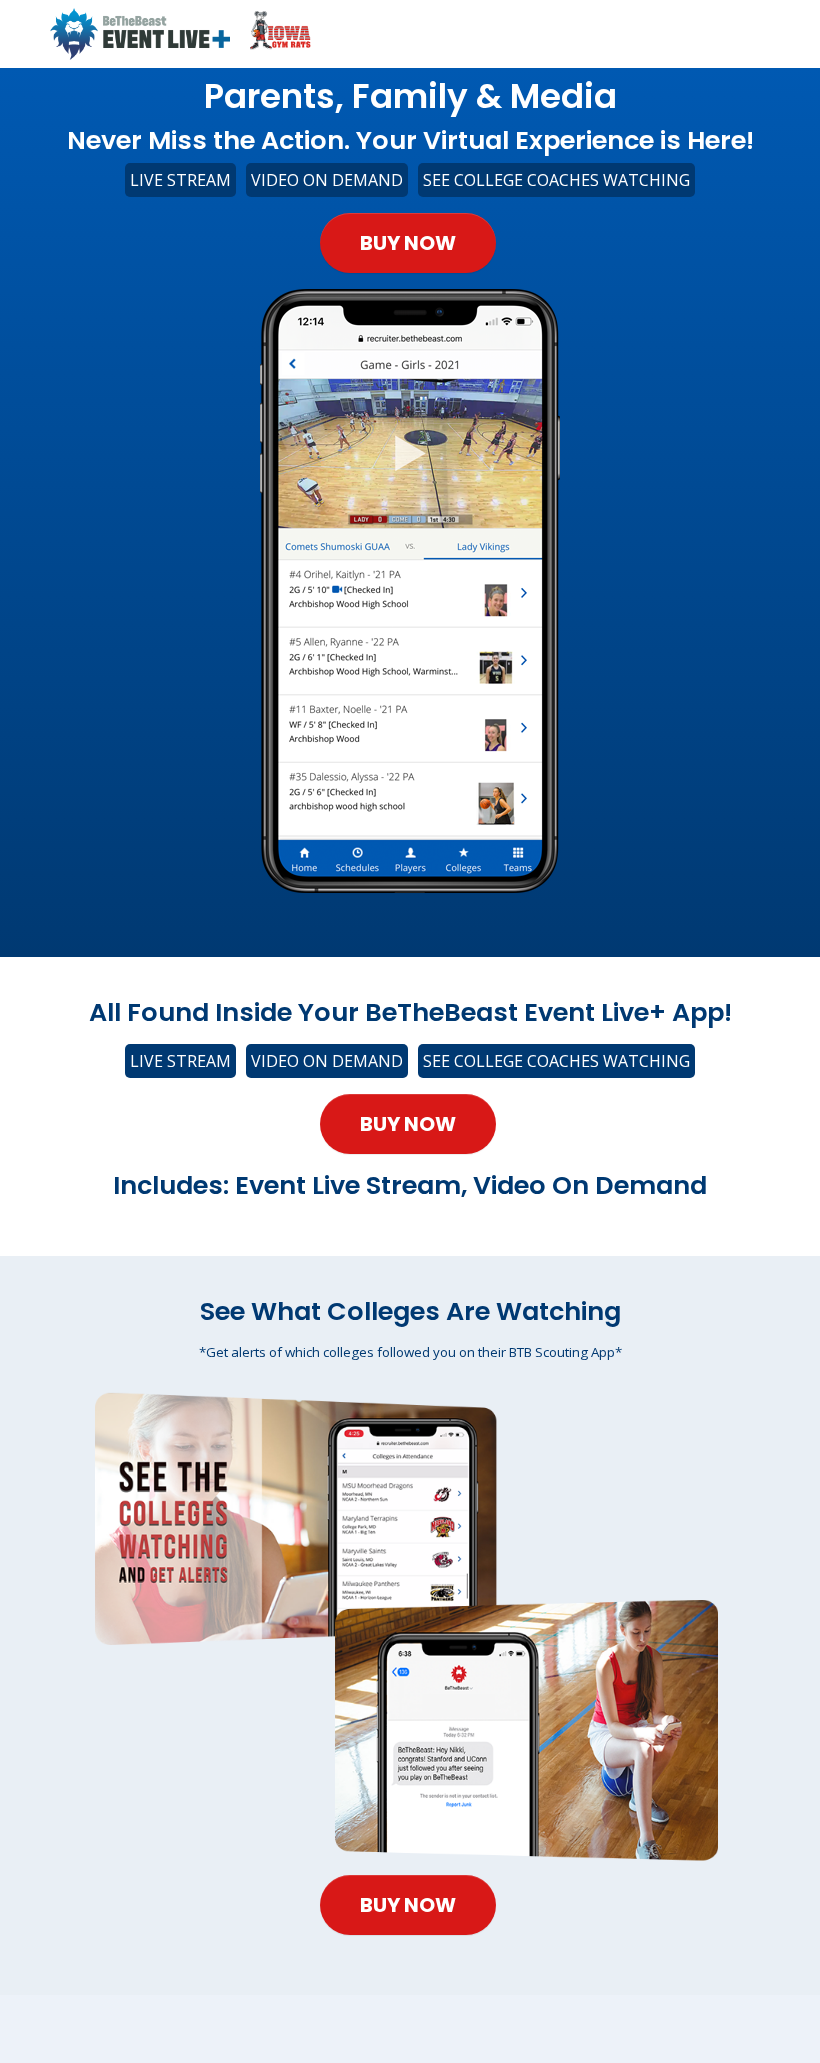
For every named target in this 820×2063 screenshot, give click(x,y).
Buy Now (408, 243)
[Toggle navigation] (760, 33)
